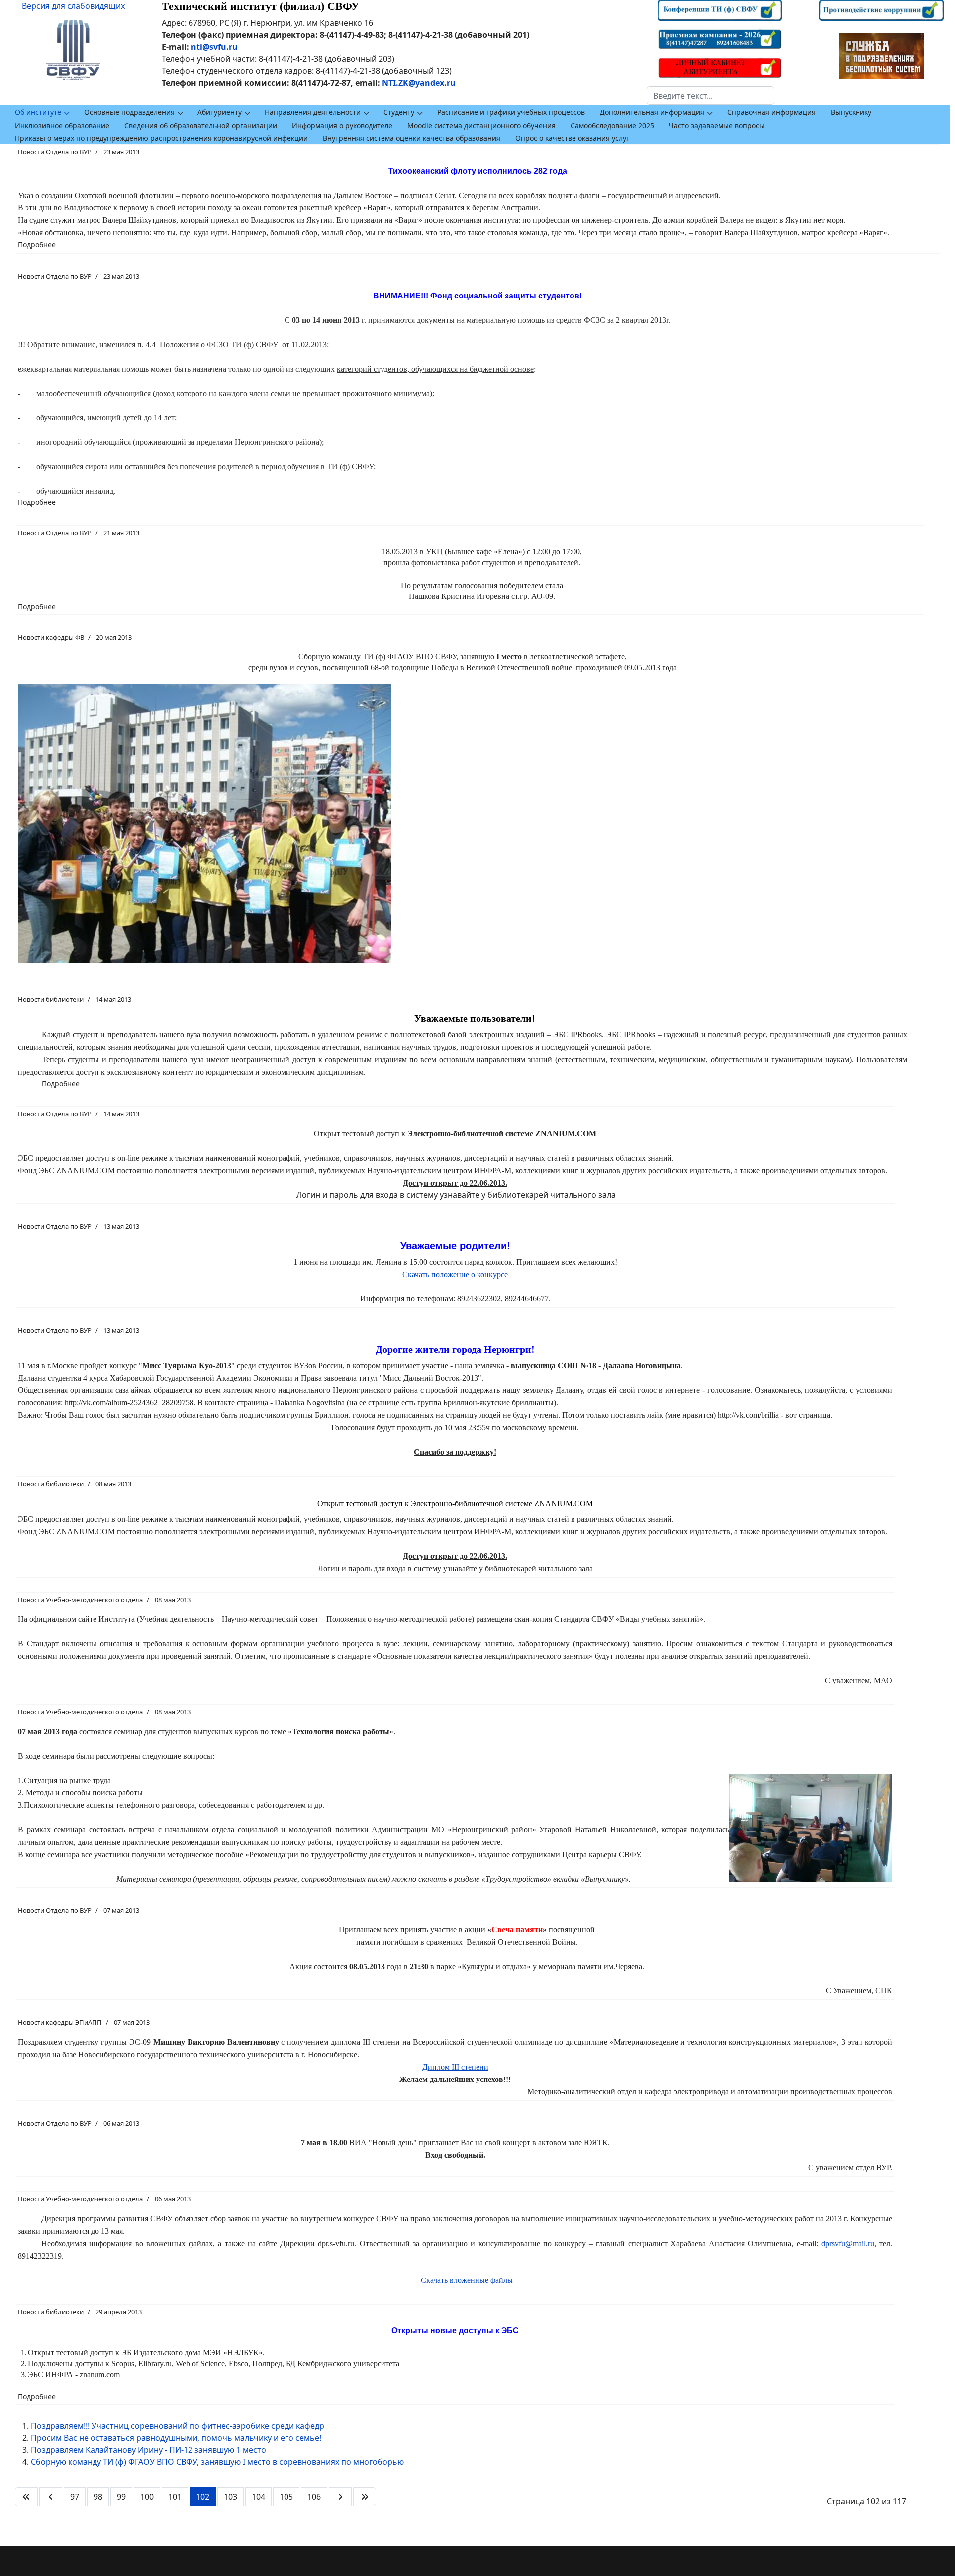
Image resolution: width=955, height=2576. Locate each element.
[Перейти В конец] (365, 2497)
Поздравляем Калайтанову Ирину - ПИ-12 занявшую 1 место (148, 2450)
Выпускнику (851, 112)
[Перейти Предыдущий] (51, 2497)
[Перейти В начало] (26, 2497)
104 (258, 2497)
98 (98, 2497)
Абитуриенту (220, 112)
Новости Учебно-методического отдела (80, 1600)
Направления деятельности (313, 112)
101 (175, 2497)
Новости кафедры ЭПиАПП (60, 2022)
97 (75, 2497)
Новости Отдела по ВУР (55, 152)
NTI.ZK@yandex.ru (419, 83)
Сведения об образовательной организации (201, 126)
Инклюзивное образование (62, 126)
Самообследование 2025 (612, 126)
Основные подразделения (129, 112)
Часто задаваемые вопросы (717, 126)
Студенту (399, 112)
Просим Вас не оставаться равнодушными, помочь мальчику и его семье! (176, 2438)
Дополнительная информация (652, 112)
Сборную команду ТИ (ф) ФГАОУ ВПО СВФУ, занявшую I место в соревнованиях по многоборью (217, 2462)
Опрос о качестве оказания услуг (572, 138)
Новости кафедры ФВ (51, 637)
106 (314, 2497)
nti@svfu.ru (214, 47)
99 (121, 2497)
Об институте (38, 112)
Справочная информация (771, 112)
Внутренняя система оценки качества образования (412, 138)
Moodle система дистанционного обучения (481, 126)
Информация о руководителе (342, 126)
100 (147, 2497)
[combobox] (711, 96)
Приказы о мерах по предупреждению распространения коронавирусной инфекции (161, 138)
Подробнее (37, 245)
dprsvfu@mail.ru (848, 2243)
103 (231, 2497)
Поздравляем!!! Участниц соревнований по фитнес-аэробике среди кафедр (178, 2426)
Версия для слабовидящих (73, 6)
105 (286, 2497)
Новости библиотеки (51, 999)
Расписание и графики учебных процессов (511, 112)
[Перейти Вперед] (340, 2497)
